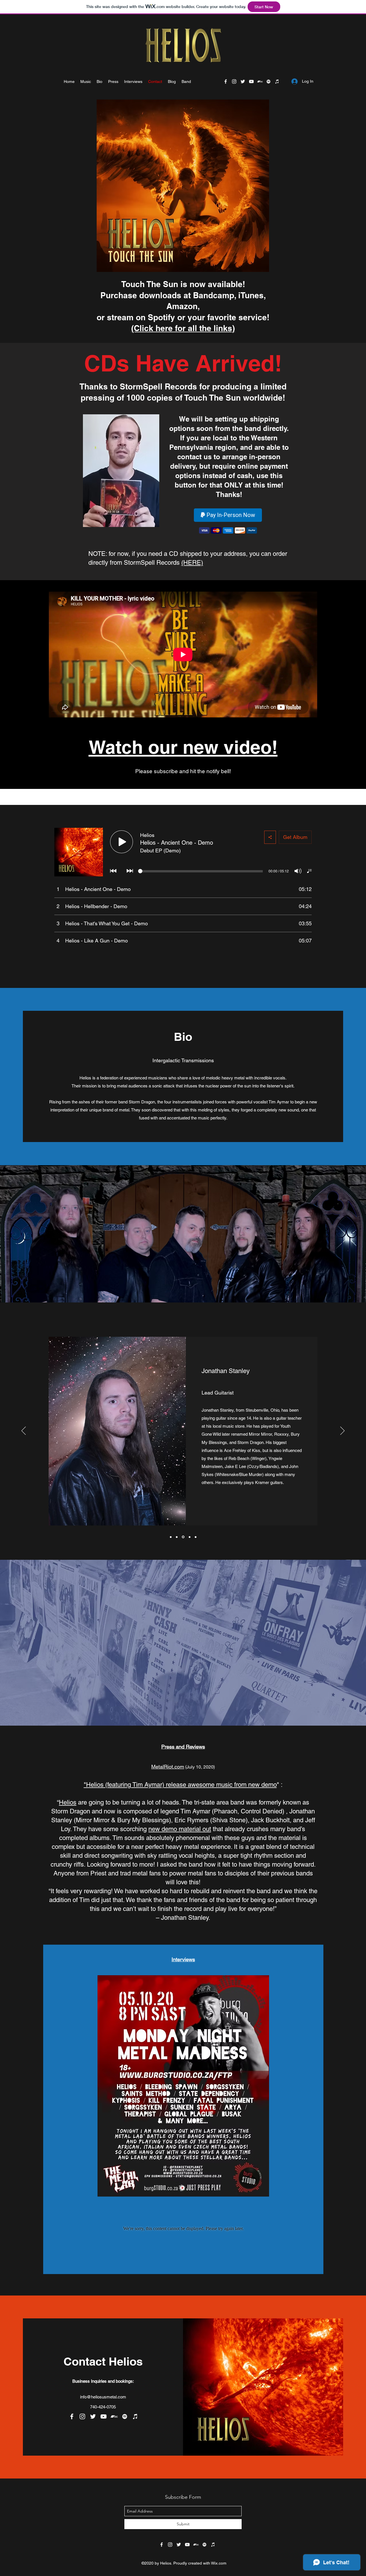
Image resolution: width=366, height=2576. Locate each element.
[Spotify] (268, 81)
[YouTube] (251, 81)
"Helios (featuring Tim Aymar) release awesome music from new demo (180, 1785)
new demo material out (180, 1829)
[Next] (342, 1431)
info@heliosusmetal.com (103, 2397)
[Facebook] (226, 81)
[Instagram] (234, 81)
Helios (68, 1802)
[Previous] (24, 1431)
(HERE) (192, 563)
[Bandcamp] (260, 81)
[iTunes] (277, 81)
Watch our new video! (183, 747)
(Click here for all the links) (183, 328)
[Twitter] (243, 81)
